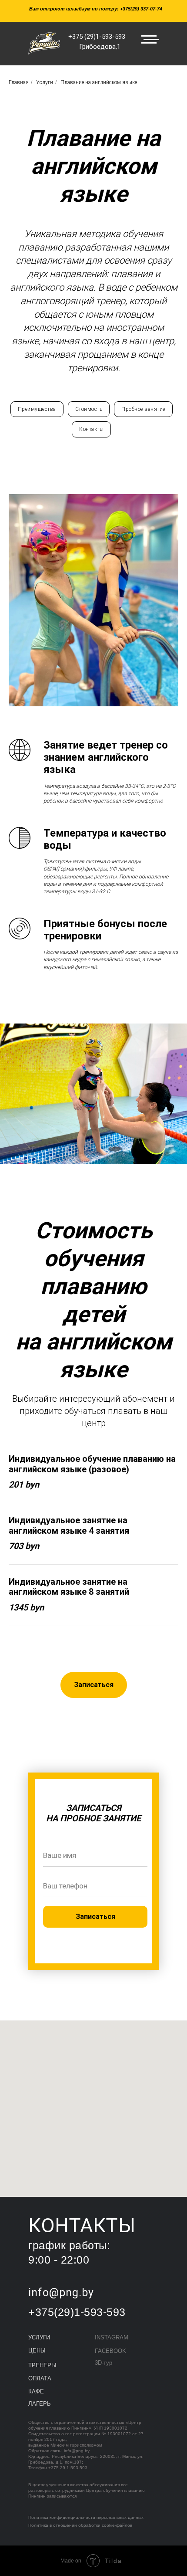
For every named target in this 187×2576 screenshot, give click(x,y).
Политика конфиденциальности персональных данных (86, 2517)
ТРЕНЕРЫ (42, 2365)
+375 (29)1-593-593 (97, 37)
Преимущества (37, 409)
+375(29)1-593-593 (77, 2312)
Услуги (45, 82)
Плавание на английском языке (99, 82)
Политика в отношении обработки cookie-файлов (80, 2525)
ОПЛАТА (40, 2378)
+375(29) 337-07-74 (141, 9)
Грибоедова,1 (100, 47)
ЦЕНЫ (37, 2351)
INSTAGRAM (112, 2337)
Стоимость (89, 409)
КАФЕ (36, 2391)
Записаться (95, 1917)
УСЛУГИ (39, 2337)
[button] (94, 1685)
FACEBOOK (110, 2351)
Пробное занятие (143, 409)
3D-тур (104, 2363)
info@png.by (77, 2451)
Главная (19, 82)
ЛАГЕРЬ (40, 2404)
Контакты (91, 429)
